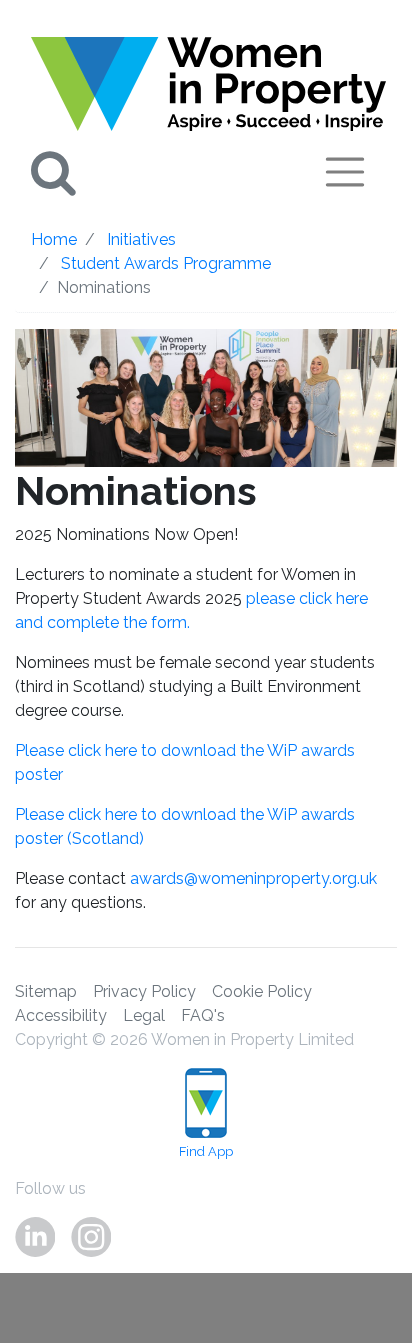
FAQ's (203, 1015)
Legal (144, 1015)
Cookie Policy (262, 991)
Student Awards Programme (166, 263)
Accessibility (61, 1015)
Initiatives (141, 239)
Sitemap (46, 991)
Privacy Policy (144, 991)
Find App (206, 1151)
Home (54, 239)
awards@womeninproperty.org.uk (253, 878)
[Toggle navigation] (345, 172)
